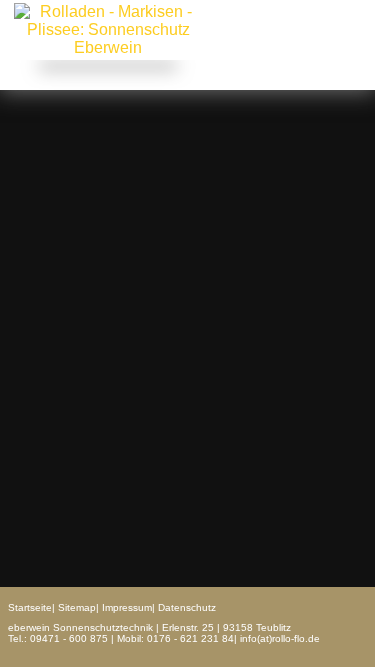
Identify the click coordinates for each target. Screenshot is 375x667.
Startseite (30, 607)
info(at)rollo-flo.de (280, 638)
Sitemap (77, 607)
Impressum (127, 607)
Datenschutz (187, 607)
